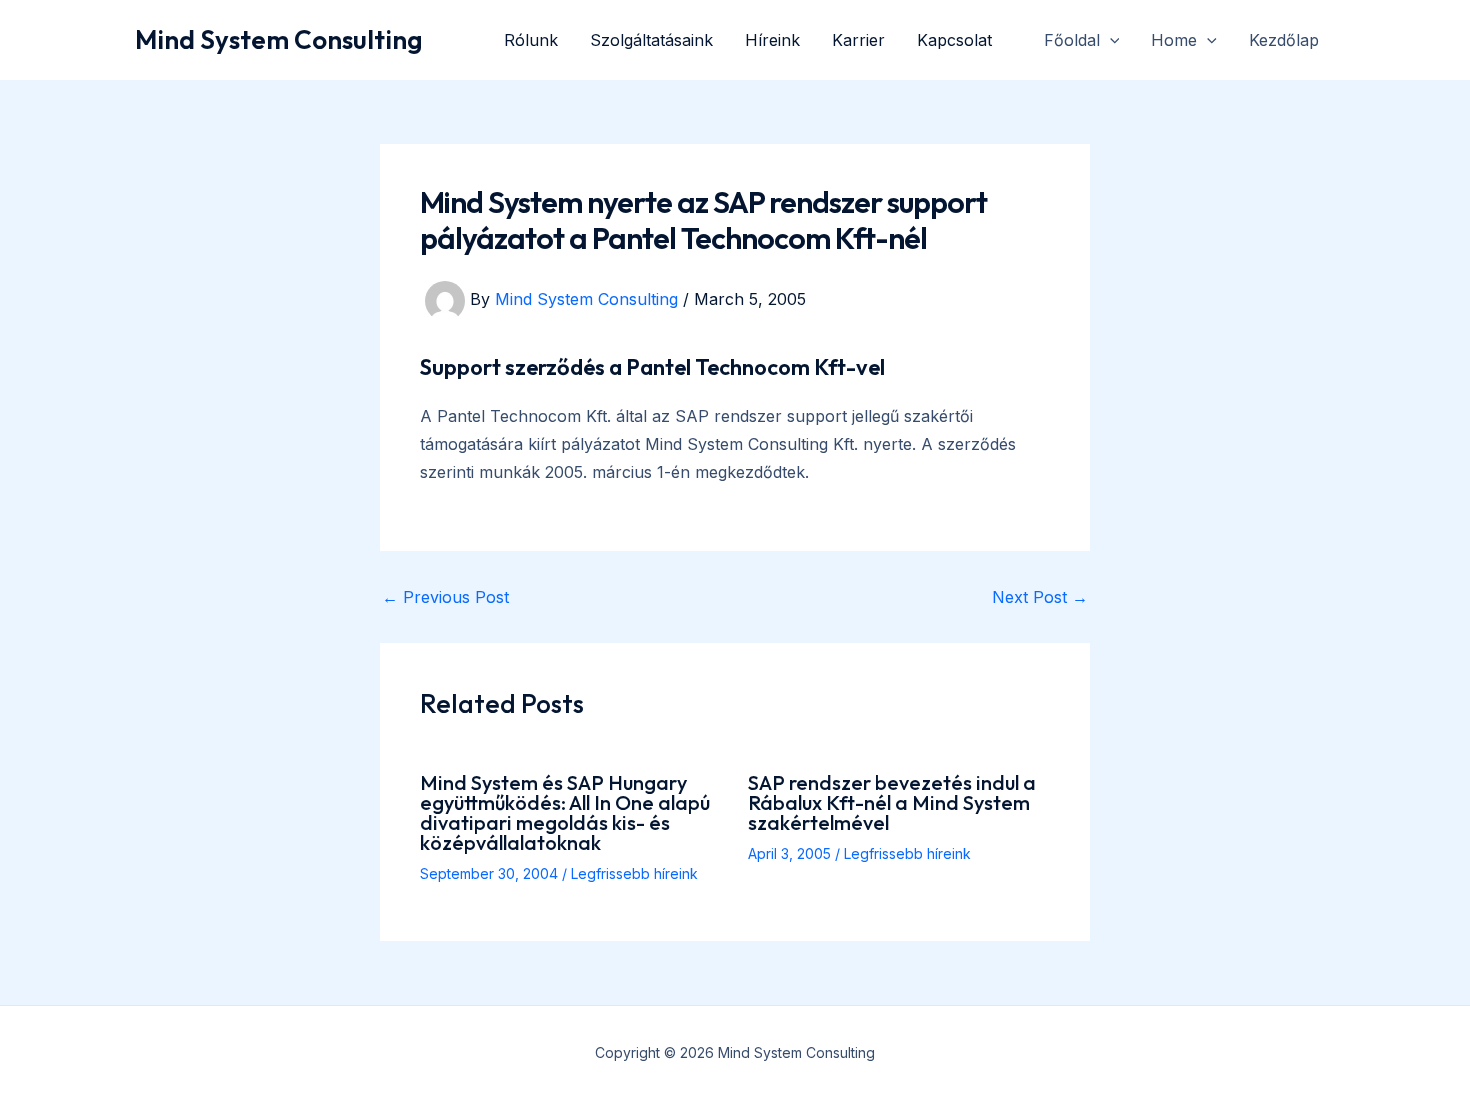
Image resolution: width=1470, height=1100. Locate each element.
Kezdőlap (1284, 40)
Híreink (772, 40)
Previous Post (445, 597)
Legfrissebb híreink (634, 873)
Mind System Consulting (278, 39)
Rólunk (531, 40)
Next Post (1040, 597)
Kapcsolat (954, 40)
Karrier (858, 40)
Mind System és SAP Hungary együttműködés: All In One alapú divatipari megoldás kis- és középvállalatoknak (565, 812)
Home (1174, 40)
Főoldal (1072, 40)
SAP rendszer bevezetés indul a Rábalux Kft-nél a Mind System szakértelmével (892, 802)
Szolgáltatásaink (651, 40)
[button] (1110, 40)
